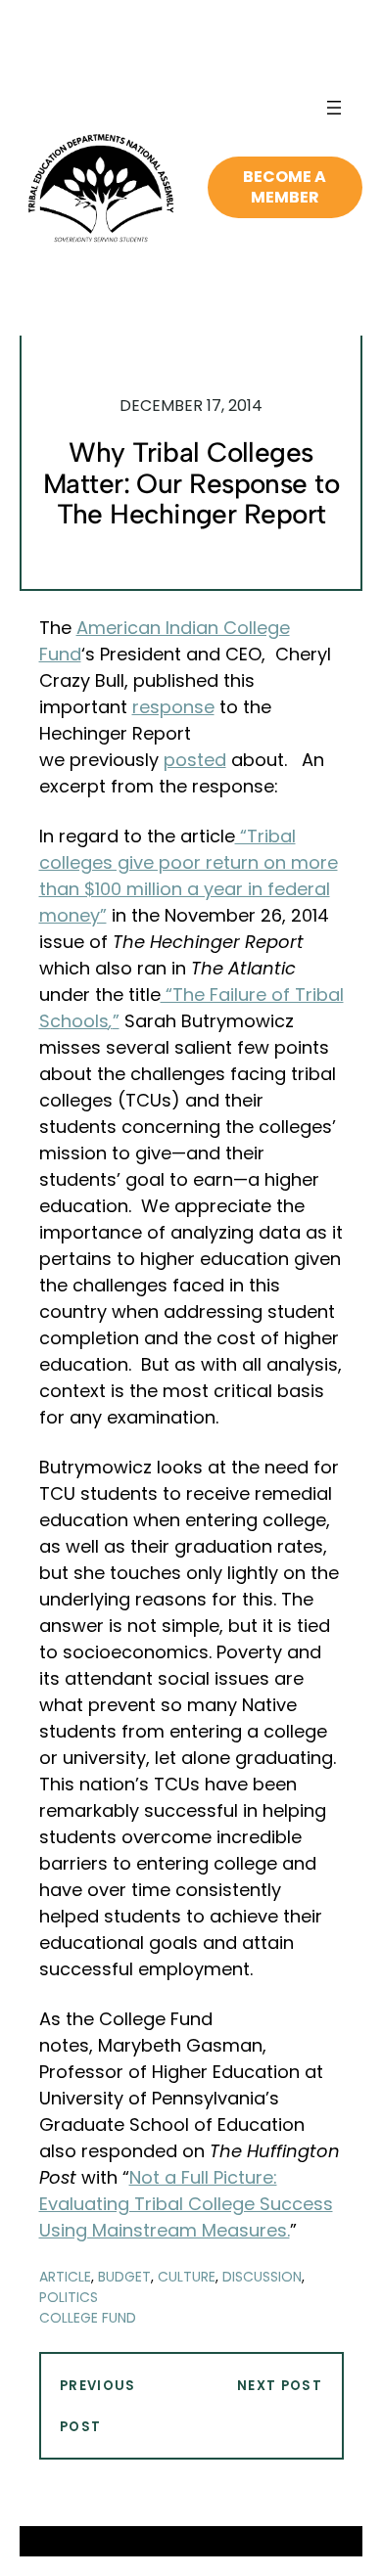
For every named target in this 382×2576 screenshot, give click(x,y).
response (173, 707)
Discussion (262, 2277)
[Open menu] (334, 108)
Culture (187, 2277)
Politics (69, 2297)
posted (195, 760)
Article (65, 2277)
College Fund (88, 2318)
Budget (124, 2277)
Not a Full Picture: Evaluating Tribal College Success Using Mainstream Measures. (186, 2204)
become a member (285, 187)
